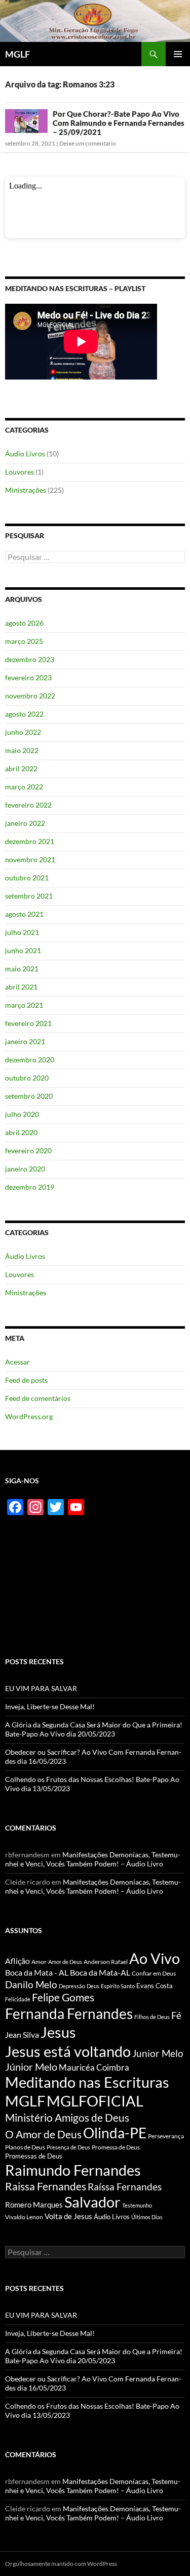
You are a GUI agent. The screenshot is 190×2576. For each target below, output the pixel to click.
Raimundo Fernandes (73, 2170)
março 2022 (24, 787)
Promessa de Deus (116, 2147)
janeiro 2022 (25, 823)
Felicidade (18, 1999)
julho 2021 (22, 932)
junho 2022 (23, 732)
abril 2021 (21, 987)
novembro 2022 (30, 696)
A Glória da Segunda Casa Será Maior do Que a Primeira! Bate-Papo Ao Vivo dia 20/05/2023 (94, 1729)
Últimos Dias (147, 2217)
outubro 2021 (27, 878)
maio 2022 (22, 750)
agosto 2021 (24, 914)
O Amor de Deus (43, 2134)
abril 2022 (21, 768)
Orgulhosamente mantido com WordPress (61, 2564)
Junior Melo (158, 2053)
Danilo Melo (31, 1984)
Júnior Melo (31, 2067)
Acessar (17, 1362)
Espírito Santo (118, 1986)
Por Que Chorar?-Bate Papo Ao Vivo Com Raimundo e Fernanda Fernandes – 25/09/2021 (119, 123)
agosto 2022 (24, 714)
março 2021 (24, 1005)
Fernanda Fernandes (69, 2013)
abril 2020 (21, 1132)
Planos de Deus (25, 2147)
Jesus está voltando (68, 2051)
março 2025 (24, 641)
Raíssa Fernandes (125, 2187)
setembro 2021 (29, 896)
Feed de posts (26, 1380)
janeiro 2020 (25, 1169)
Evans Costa (155, 1986)
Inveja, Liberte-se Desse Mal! (50, 1706)
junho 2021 (23, 950)
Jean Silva (22, 2034)
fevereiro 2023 (28, 677)
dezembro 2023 (30, 659)
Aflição (17, 1961)
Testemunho (137, 2205)
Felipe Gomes (63, 1997)
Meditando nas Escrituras (87, 2082)
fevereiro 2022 (28, 805)
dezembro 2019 (30, 1187)
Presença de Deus (68, 2147)
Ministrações (26, 490)
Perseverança (166, 2136)
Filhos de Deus (152, 2017)
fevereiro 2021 (28, 1023)
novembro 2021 (30, 859)
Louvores (20, 472)
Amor (39, 1962)
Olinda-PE (115, 2133)
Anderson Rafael (106, 1962)
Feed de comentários (38, 1398)
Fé (176, 2015)
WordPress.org (29, 1416)
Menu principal (178, 54)
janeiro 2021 (25, 1041)
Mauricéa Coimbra (94, 2068)
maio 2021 (22, 969)
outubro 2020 (27, 1078)
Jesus (58, 2032)
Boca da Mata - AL (37, 1972)
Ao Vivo (155, 1958)
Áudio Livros (25, 454)
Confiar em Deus (154, 1973)
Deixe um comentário (88, 143)
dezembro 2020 (30, 1060)
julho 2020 (22, 1114)
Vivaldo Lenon (24, 2217)
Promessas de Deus (34, 2156)
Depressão (72, 1986)
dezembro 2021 (30, 841)
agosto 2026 (24, 623)
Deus (93, 1986)
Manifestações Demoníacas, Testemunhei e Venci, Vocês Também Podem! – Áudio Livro (93, 1859)
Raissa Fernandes (46, 2186)
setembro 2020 (29, 1096)
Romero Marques (34, 2205)
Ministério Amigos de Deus (67, 2117)
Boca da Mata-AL (100, 1972)
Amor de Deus (65, 1962)
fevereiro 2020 (28, 1151)
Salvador (92, 2202)
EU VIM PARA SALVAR (41, 1688)
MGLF (17, 54)
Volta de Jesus (68, 2216)
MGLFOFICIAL (95, 2101)
